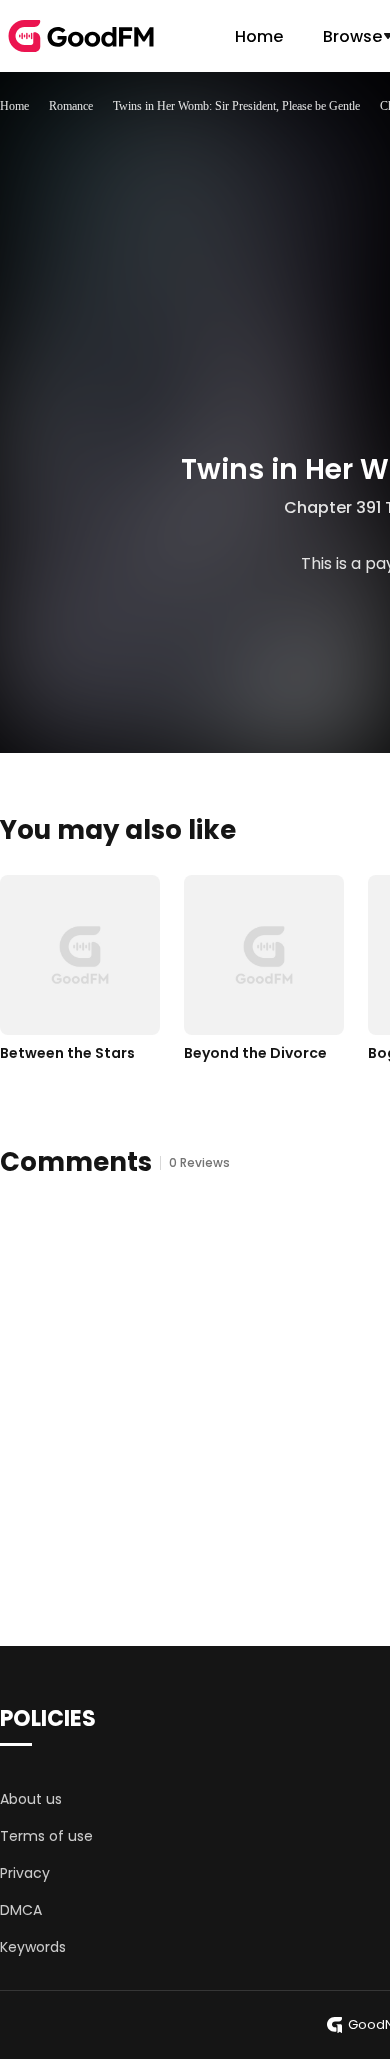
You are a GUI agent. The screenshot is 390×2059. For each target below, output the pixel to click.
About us (31, 1799)
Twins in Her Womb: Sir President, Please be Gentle (236, 106)
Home (259, 36)
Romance (71, 106)
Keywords (33, 1947)
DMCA (21, 1910)
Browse (352, 36)
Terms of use (46, 1836)
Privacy (25, 1873)
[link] (14, 106)
